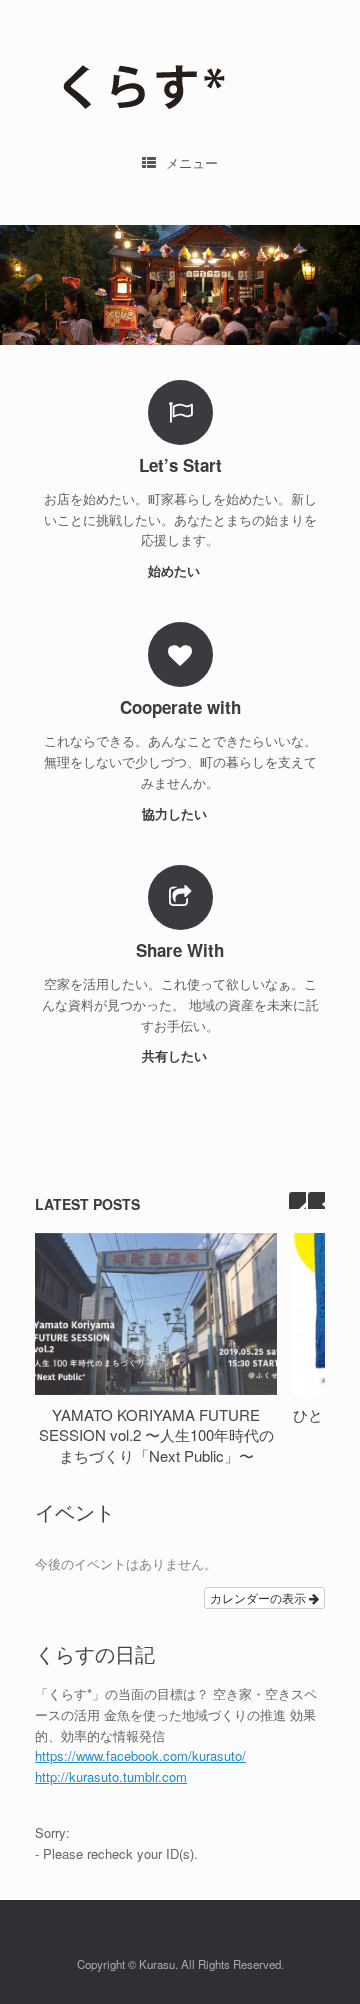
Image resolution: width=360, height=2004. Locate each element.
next (316, 1200)
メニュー (192, 162)
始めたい (176, 570)
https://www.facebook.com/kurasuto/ (140, 1755)
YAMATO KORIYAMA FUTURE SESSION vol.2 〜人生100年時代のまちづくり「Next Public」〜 (156, 1435)
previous (297, 1200)
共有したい (176, 1055)
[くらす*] (180, 80)
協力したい (176, 813)
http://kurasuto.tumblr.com (111, 1776)
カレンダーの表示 (259, 1597)
